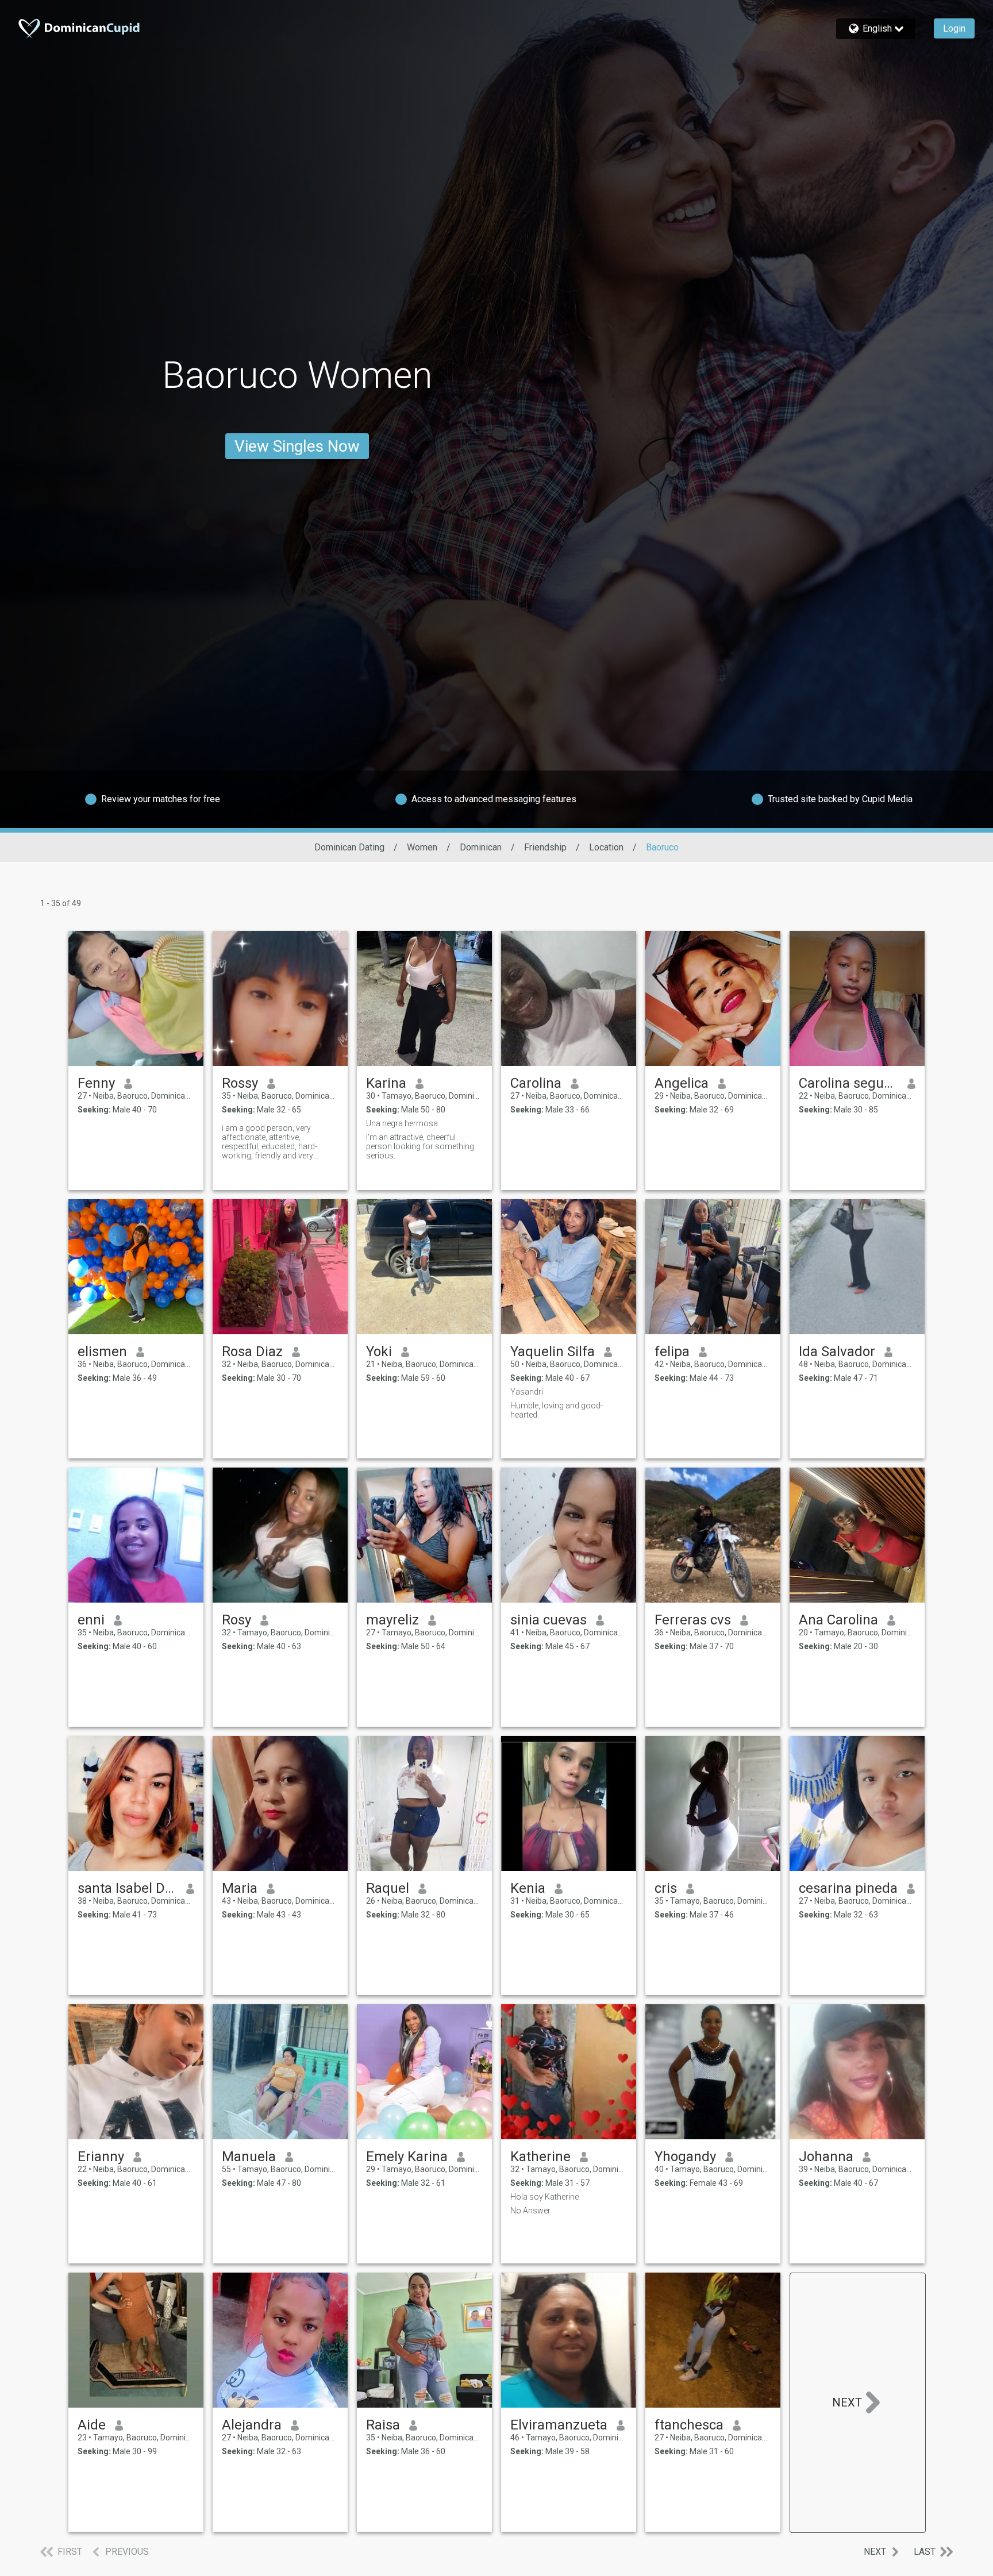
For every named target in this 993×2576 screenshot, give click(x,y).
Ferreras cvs (693, 1620)
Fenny (96, 1083)
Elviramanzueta (559, 2425)
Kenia (528, 1888)
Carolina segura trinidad (848, 1083)
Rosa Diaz (252, 1351)
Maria (240, 1888)
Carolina (536, 1083)
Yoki (379, 1351)
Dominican (481, 847)
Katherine (540, 2157)
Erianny (101, 2157)
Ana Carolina (838, 1620)
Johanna (826, 2157)
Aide (92, 2425)
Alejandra (252, 2425)
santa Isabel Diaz (127, 1888)
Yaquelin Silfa (553, 1351)
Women (422, 847)
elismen (102, 1351)
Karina (386, 1083)
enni (91, 1620)
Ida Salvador (837, 1351)
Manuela (249, 2157)
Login (954, 28)
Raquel (388, 1888)
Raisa (383, 2425)
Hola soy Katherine (544, 2197)
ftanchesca (689, 2425)
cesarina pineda (848, 1888)
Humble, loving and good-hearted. (557, 1410)
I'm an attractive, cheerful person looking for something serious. (420, 1146)
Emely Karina (407, 2157)
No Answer (530, 2211)
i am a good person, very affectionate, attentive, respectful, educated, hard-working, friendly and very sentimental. (270, 1142)
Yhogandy (685, 2157)
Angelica (682, 1083)
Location (606, 847)
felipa (672, 1351)
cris (666, 1888)
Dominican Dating (349, 847)
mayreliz (392, 1620)
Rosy (236, 1620)
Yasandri (527, 1392)
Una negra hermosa (402, 1123)
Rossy (240, 1083)
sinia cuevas (549, 1620)
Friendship (545, 847)
